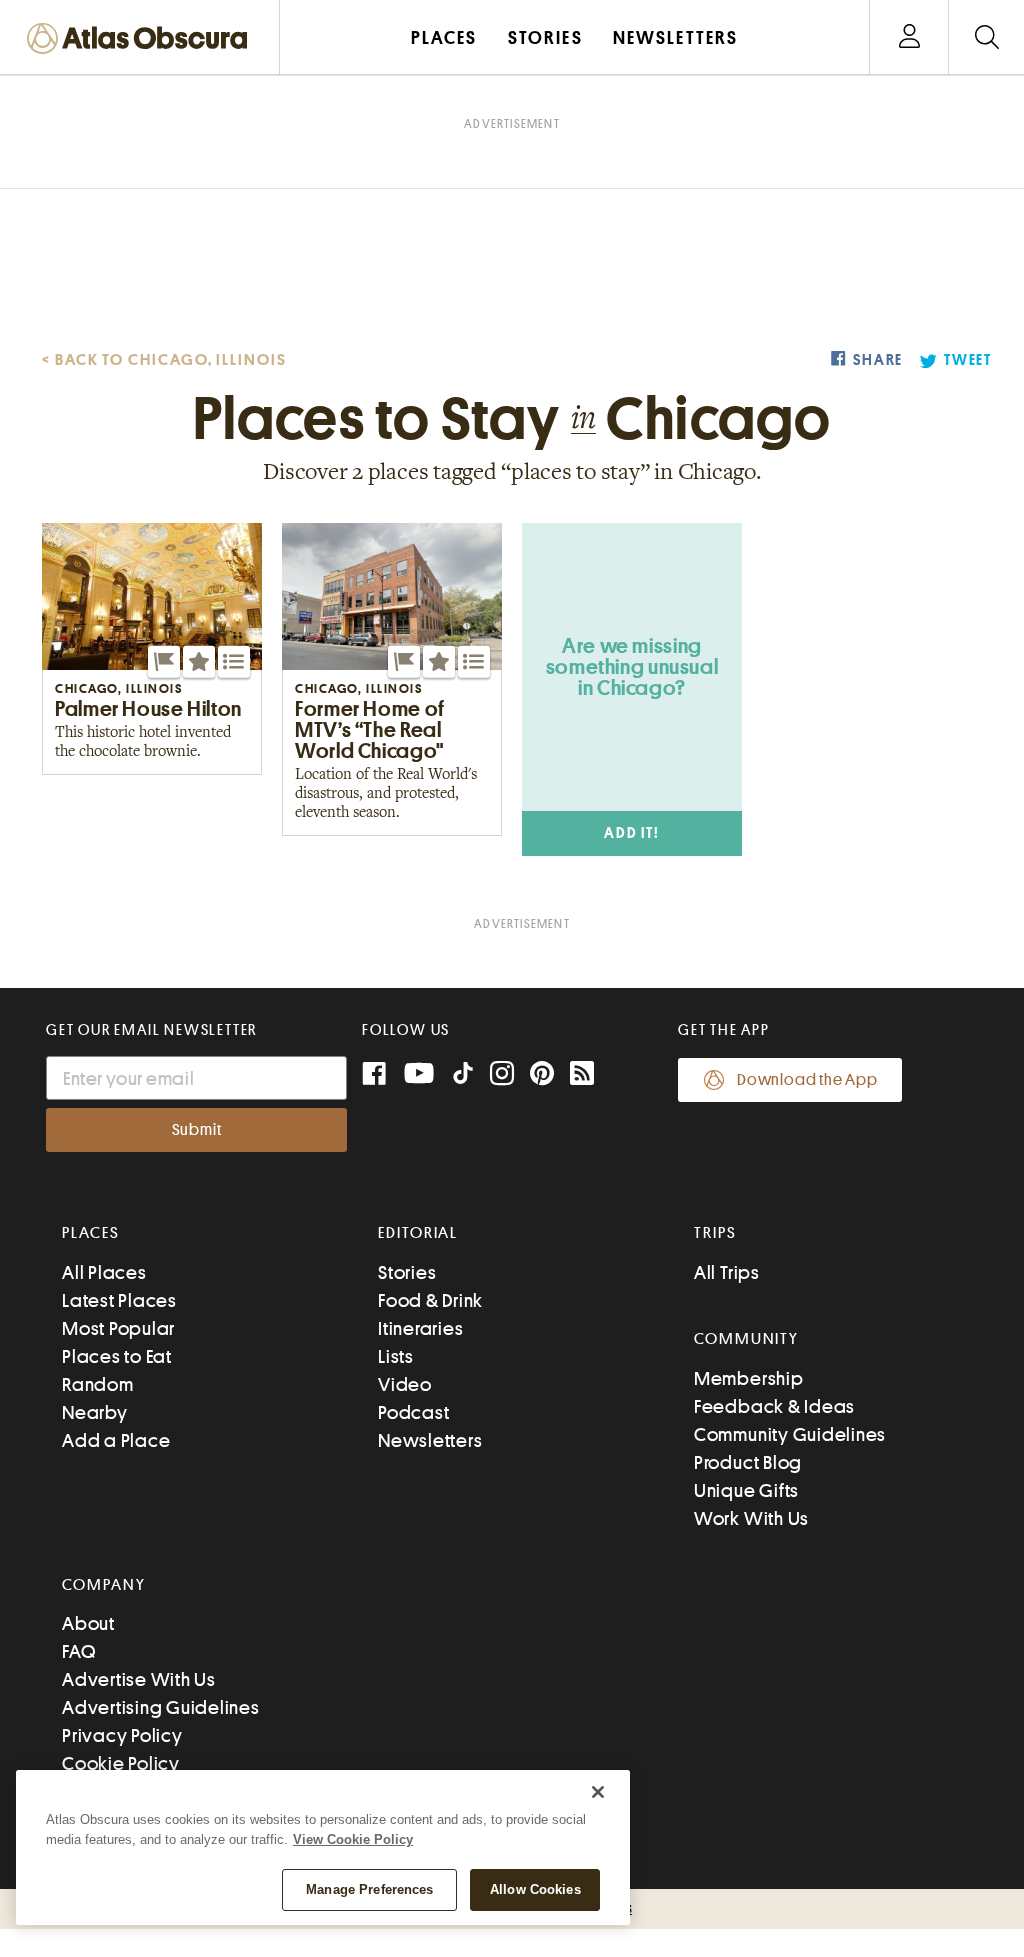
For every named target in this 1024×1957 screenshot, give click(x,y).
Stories (407, 1272)
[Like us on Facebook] (374, 1075)
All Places (104, 1272)
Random (98, 1384)
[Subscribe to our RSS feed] (582, 1075)
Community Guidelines (790, 1434)
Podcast (413, 1412)
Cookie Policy (121, 1763)
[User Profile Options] (909, 37)
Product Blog (748, 1462)
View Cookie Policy (353, 1839)
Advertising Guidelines (161, 1707)
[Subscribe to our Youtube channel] (419, 1075)
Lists (396, 1356)
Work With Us (751, 1518)
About (88, 1623)
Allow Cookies (535, 1889)
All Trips (727, 1272)
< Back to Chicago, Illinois (164, 360)
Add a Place (116, 1440)
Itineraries (420, 1328)
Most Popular (118, 1328)
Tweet (968, 360)
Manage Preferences (369, 1889)
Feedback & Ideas (774, 1406)
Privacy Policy (122, 1735)
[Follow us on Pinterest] (542, 1075)
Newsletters (430, 1440)
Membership (749, 1378)
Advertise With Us (139, 1679)
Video (405, 1384)
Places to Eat (117, 1356)
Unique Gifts (746, 1490)
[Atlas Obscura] (142, 39)
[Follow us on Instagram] (502, 1075)
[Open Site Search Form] (986, 37)
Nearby (95, 1412)
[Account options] (909, 37)
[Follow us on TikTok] (463, 1077)
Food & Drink (430, 1300)
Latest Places (119, 1300)
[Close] (598, 1792)
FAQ (78, 1651)
